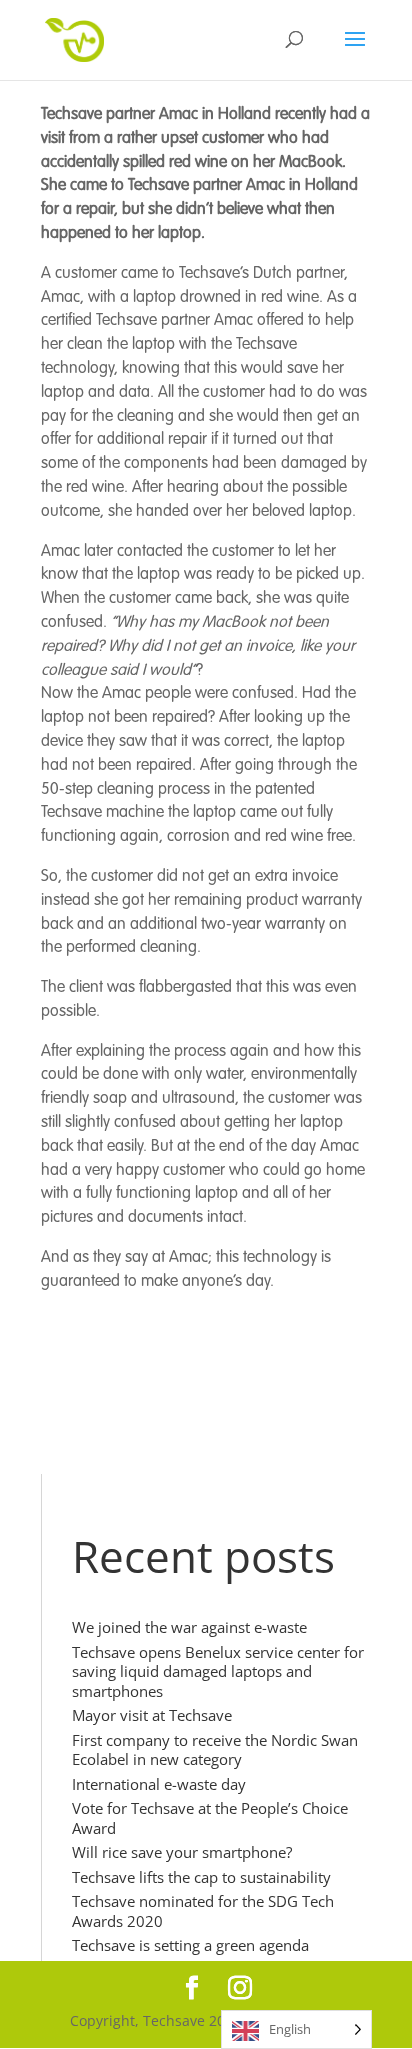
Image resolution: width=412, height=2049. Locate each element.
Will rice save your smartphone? (182, 1852)
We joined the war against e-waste (189, 1627)
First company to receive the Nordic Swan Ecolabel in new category (215, 1750)
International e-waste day (159, 1784)
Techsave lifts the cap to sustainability (201, 1877)
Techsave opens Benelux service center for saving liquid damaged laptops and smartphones (218, 1671)
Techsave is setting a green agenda (190, 1945)
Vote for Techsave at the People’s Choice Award (210, 1818)
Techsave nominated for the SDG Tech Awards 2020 (203, 1911)
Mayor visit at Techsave (152, 1715)
